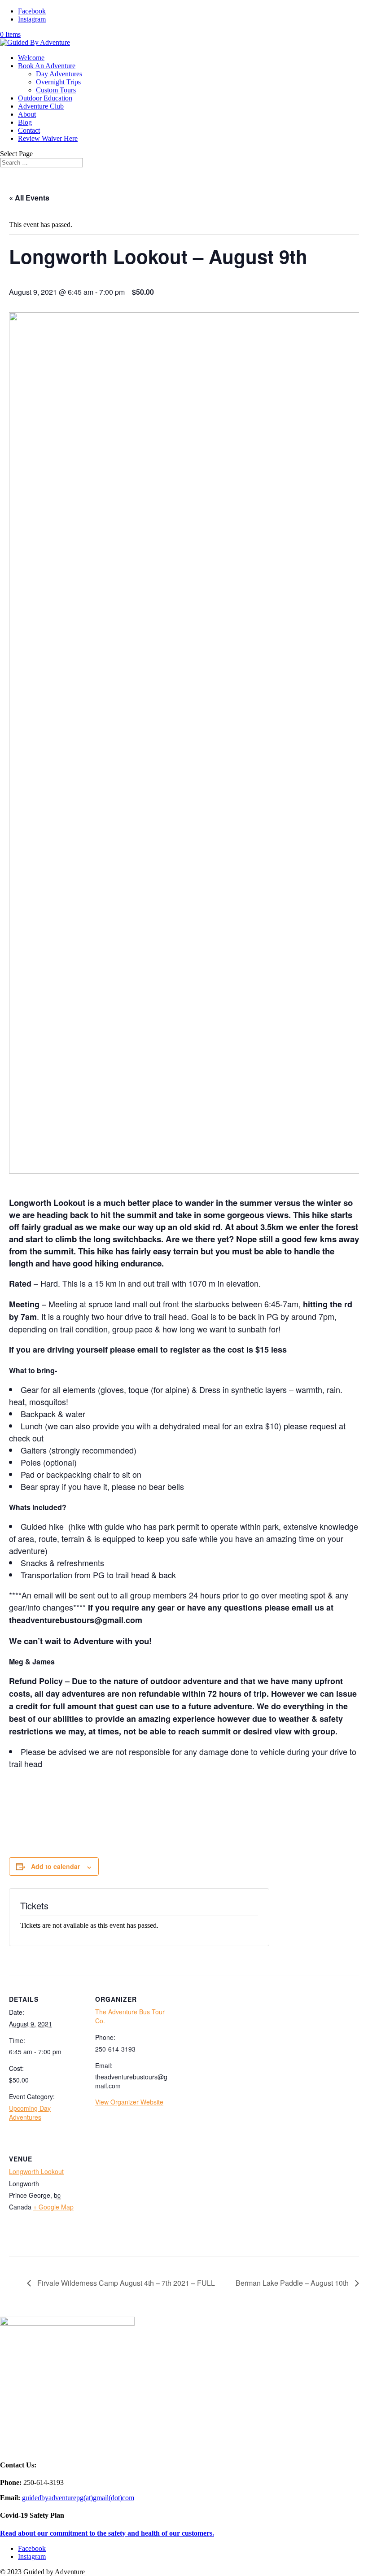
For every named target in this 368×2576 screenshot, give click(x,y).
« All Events (29, 198)
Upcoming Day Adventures (30, 2113)
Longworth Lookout (36, 2171)
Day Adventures (59, 74)
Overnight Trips (58, 82)
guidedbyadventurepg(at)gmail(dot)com (78, 2498)
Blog (25, 122)
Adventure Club (41, 106)
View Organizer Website (129, 2102)
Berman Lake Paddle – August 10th (293, 2283)
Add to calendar (55, 1866)
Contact (29, 130)
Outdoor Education (45, 98)
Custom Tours (56, 90)
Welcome (31, 58)
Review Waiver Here (48, 138)
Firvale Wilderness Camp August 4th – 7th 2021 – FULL (125, 2283)
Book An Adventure (47, 66)
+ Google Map (53, 2207)
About (27, 114)
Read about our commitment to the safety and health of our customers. (107, 2533)
